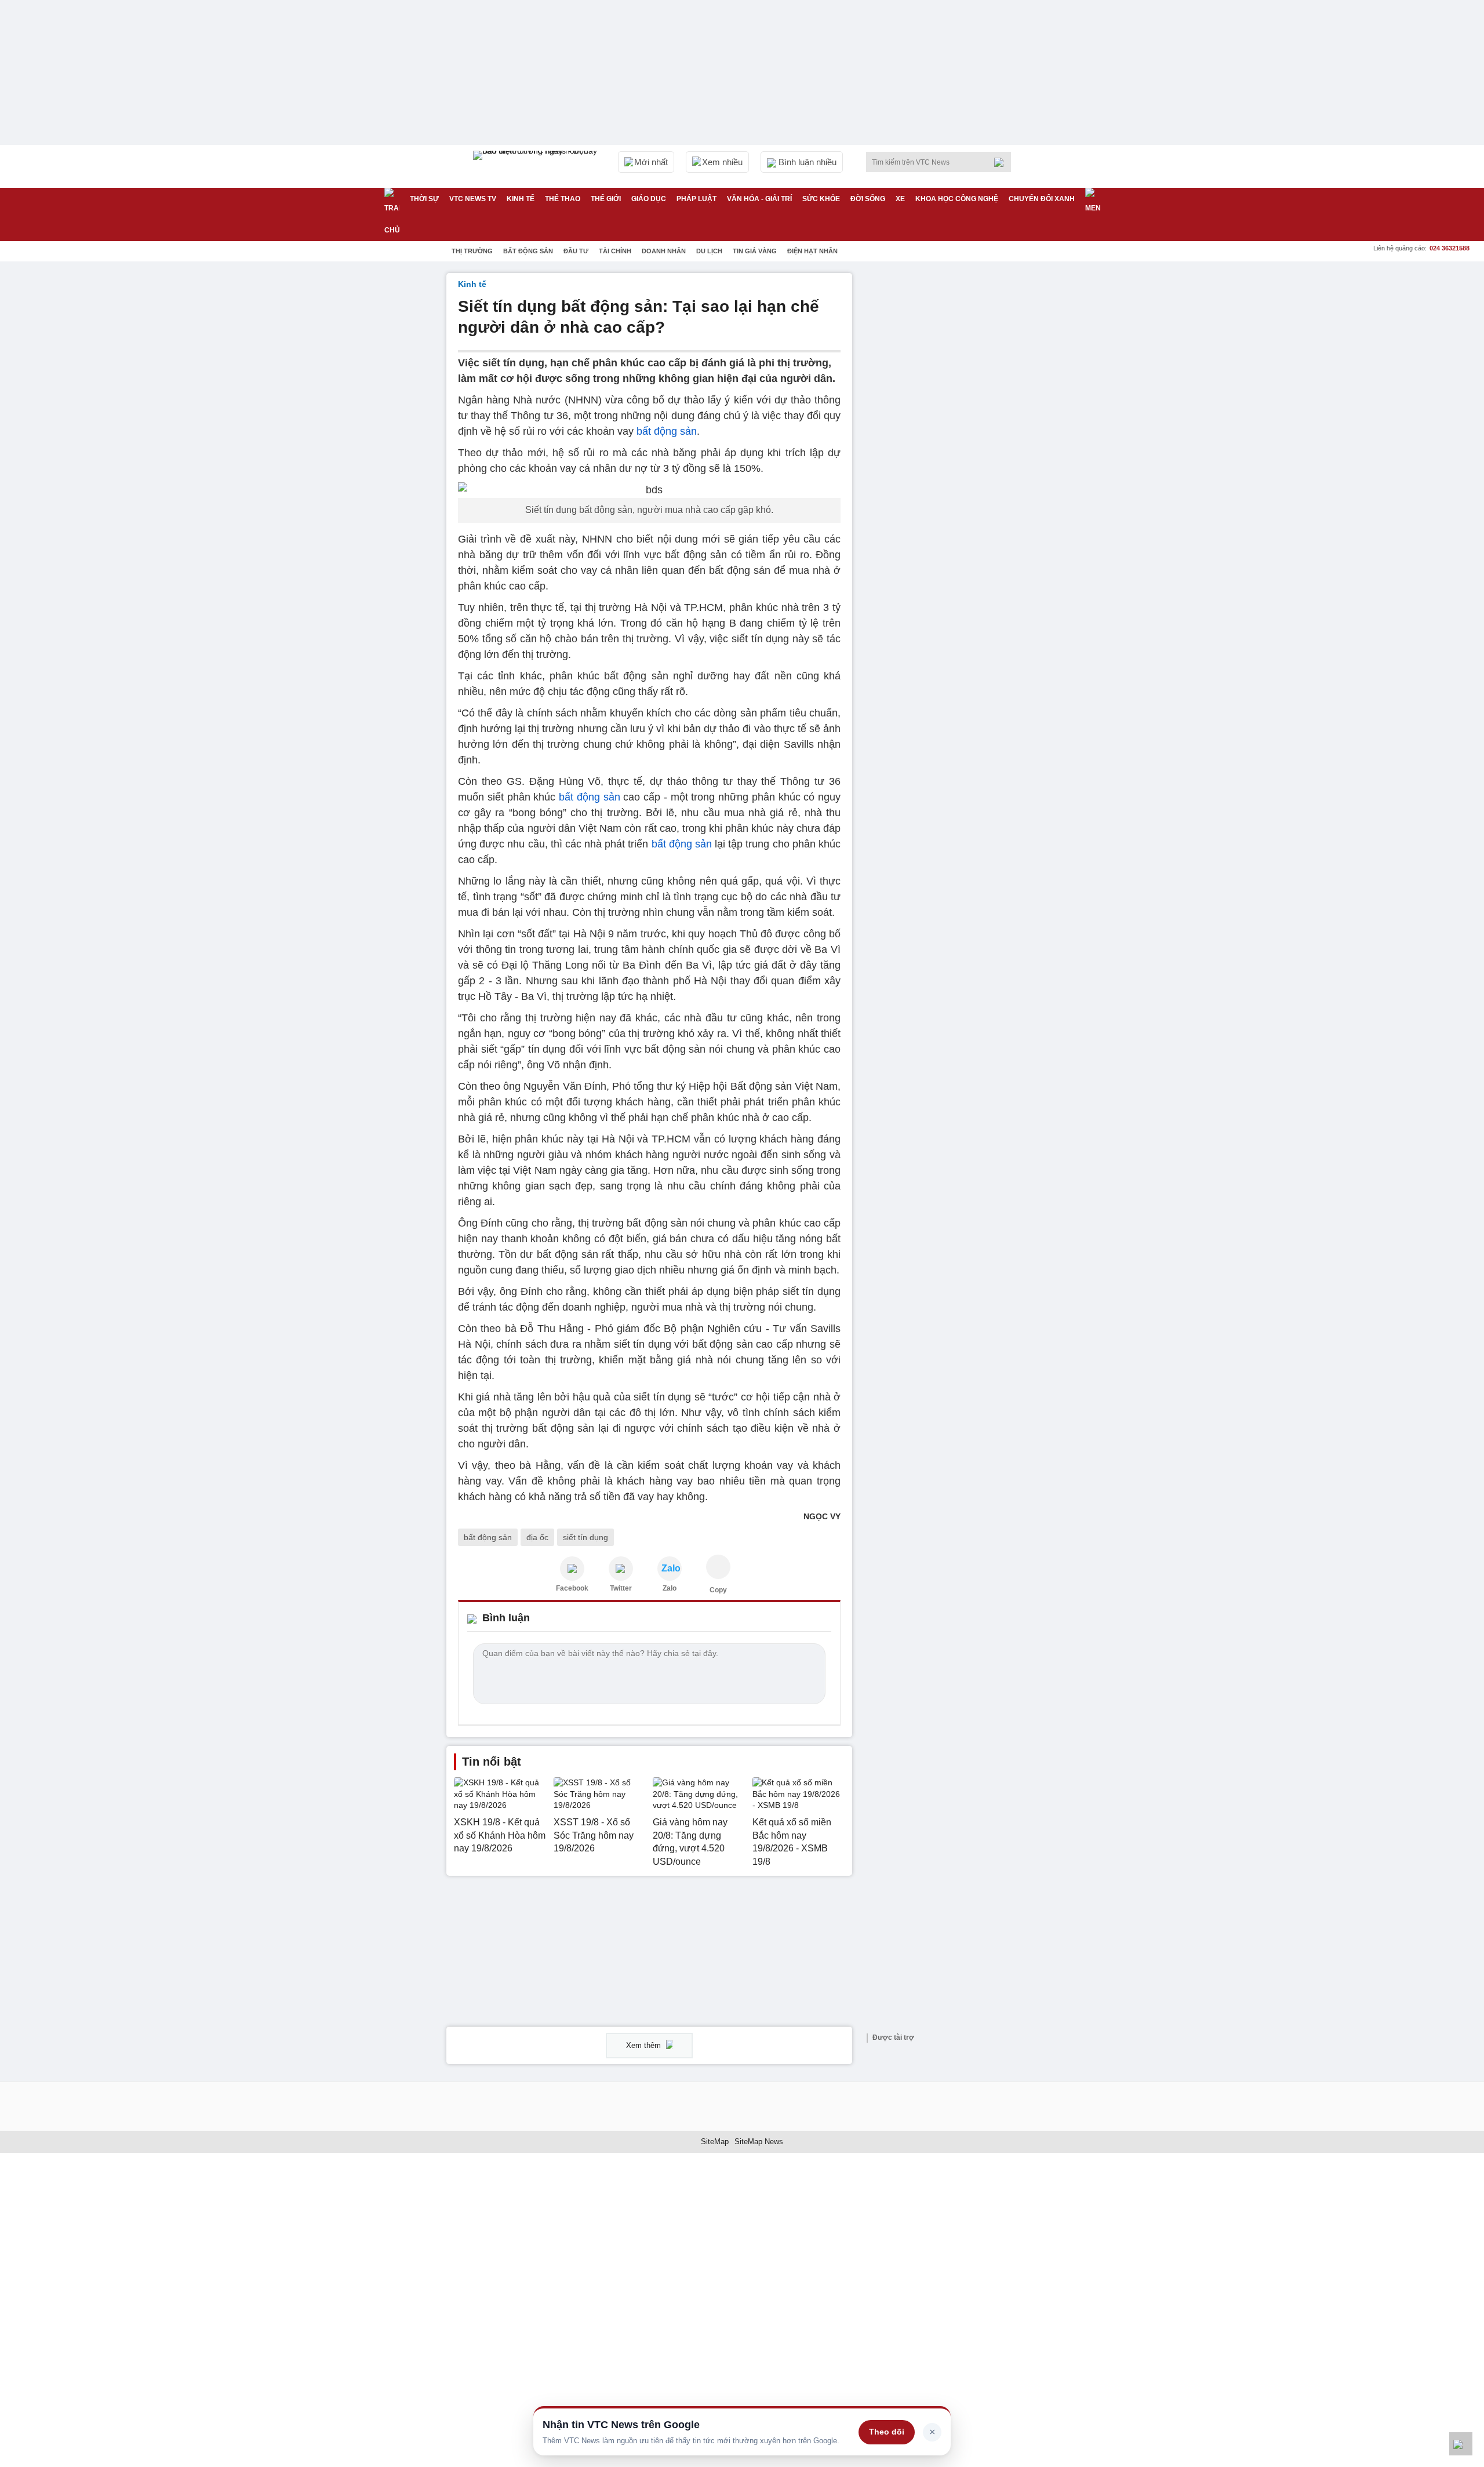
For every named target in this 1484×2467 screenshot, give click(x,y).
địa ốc (537, 1537)
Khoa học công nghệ (957, 199)
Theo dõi (887, 2432)
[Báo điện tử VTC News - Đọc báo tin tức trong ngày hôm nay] (537, 166)
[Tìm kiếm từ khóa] (1002, 162)
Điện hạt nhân (812, 251)
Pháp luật (696, 199)
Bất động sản (528, 251)
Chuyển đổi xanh (1042, 199)
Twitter (621, 1588)
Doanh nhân (664, 251)
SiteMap (715, 2142)
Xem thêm (645, 2045)
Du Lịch (709, 251)
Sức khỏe (821, 199)
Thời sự (424, 199)
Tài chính (615, 251)
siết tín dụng (585, 1537)
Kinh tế (521, 199)
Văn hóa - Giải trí (759, 199)
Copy (718, 1590)
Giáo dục (649, 199)
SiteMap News (759, 2142)
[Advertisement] (951, 447)
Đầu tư (576, 251)
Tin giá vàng (755, 251)
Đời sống (868, 199)
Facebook (572, 1588)
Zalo (670, 1588)
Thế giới (606, 199)
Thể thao (563, 199)
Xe (900, 199)
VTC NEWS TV (473, 199)
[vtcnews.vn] (572, 1569)
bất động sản (667, 431)
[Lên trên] (1461, 2444)
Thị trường (472, 251)
